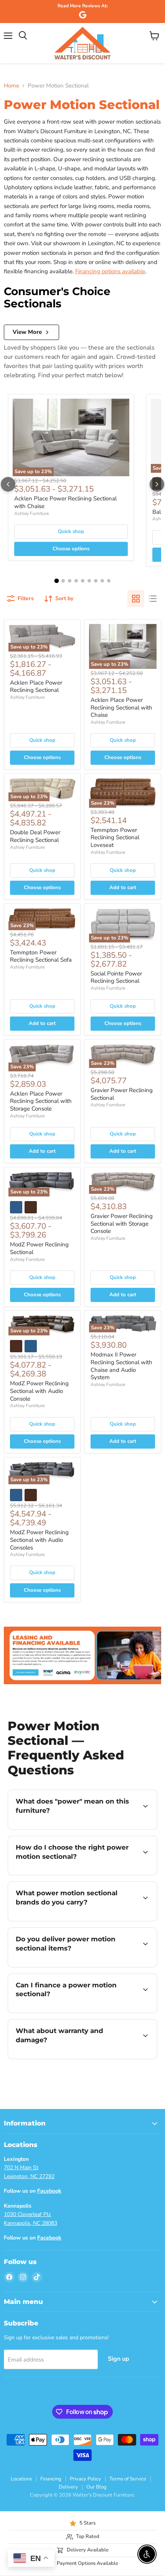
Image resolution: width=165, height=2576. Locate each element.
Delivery (68, 2487)
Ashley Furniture (31, 513)
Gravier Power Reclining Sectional (122, 1094)
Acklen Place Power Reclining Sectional (36, 686)
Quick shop (71, 531)
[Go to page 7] (96, 581)
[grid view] (136, 599)
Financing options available (110, 271)
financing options (70, 2011)
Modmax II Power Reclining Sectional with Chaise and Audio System (121, 1366)
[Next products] (157, 484)
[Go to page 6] (89, 581)
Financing (51, 2479)
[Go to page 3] (70, 581)
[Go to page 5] (83, 581)
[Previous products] (8, 484)
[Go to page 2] (63, 581)
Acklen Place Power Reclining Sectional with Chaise (65, 502)
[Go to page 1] (56, 581)
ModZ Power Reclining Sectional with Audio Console (39, 1391)
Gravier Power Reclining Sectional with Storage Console (122, 1224)
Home (12, 86)
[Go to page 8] (102, 581)
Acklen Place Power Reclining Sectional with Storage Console (41, 1101)
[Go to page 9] (109, 581)
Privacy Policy (85, 2479)
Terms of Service (128, 2479)
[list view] (153, 599)
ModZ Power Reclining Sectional (39, 1248)
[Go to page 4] (76, 581)
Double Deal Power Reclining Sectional (35, 836)
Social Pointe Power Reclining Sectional (116, 977)
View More (27, 332)
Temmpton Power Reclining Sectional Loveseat (115, 837)
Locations (21, 2479)
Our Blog (97, 2487)
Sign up (119, 2359)
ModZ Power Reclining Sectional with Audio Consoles (39, 1540)
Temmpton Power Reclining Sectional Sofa (41, 956)
